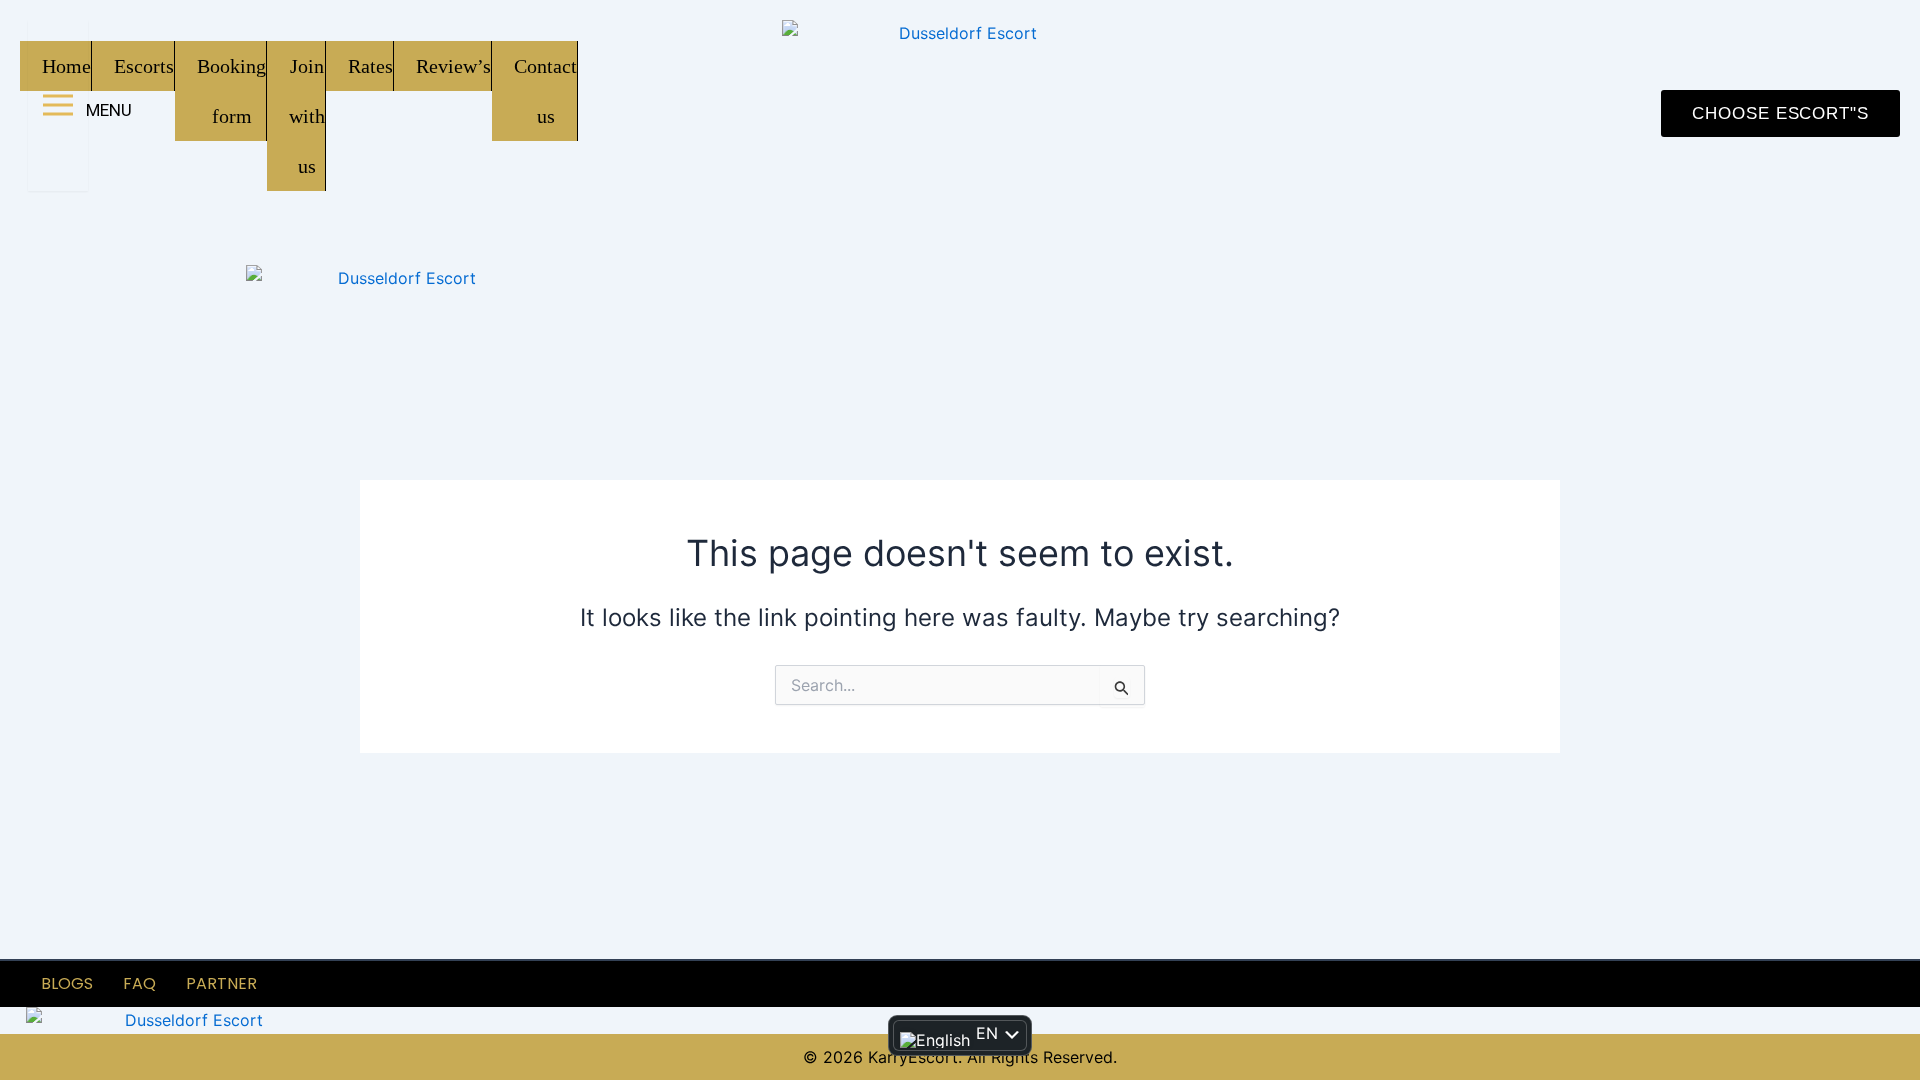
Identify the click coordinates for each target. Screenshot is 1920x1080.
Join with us (307, 116)
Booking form (231, 91)
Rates (370, 66)
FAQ (139, 983)
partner (221, 983)
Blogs (67, 983)
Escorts (144, 66)
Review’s (453, 66)
